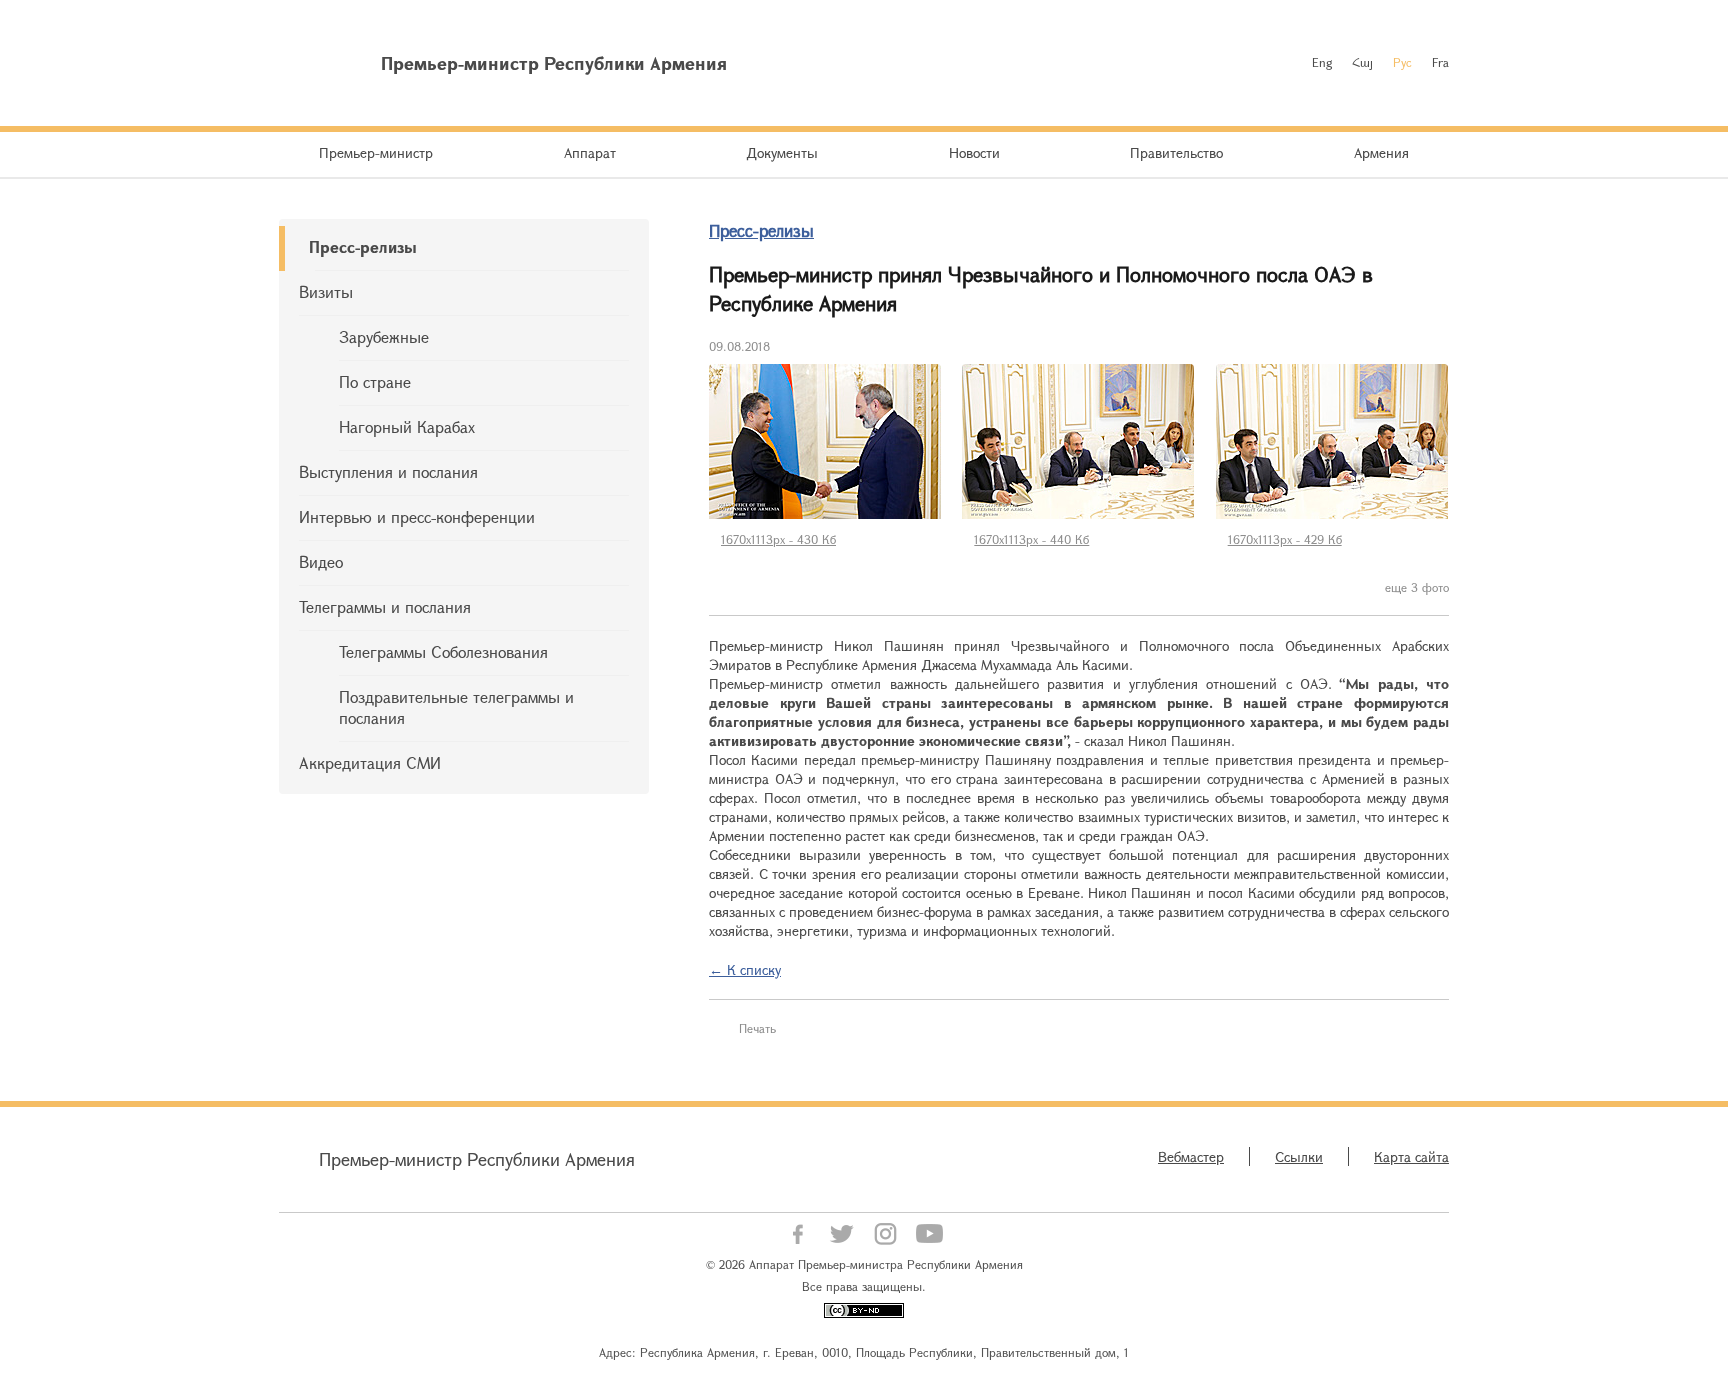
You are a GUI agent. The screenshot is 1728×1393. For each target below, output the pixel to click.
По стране (375, 381)
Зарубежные (384, 336)
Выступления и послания (388, 471)
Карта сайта (1411, 1156)
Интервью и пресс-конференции (417, 516)
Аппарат (590, 152)
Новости (974, 152)
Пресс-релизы (363, 246)
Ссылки (1299, 1156)
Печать (757, 1028)
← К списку (745, 969)
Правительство (1176, 152)
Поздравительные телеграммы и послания (456, 707)
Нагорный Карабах (407, 426)
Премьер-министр (376, 152)
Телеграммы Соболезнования (443, 651)
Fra (1440, 62)
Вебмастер (1191, 1156)
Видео (321, 561)
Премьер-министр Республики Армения (477, 1159)
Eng (1322, 62)
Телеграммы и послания (385, 606)
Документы (782, 152)
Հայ (1362, 62)
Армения (1381, 152)
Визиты (326, 291)
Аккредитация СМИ (370, 762)
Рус (1402, 62)
